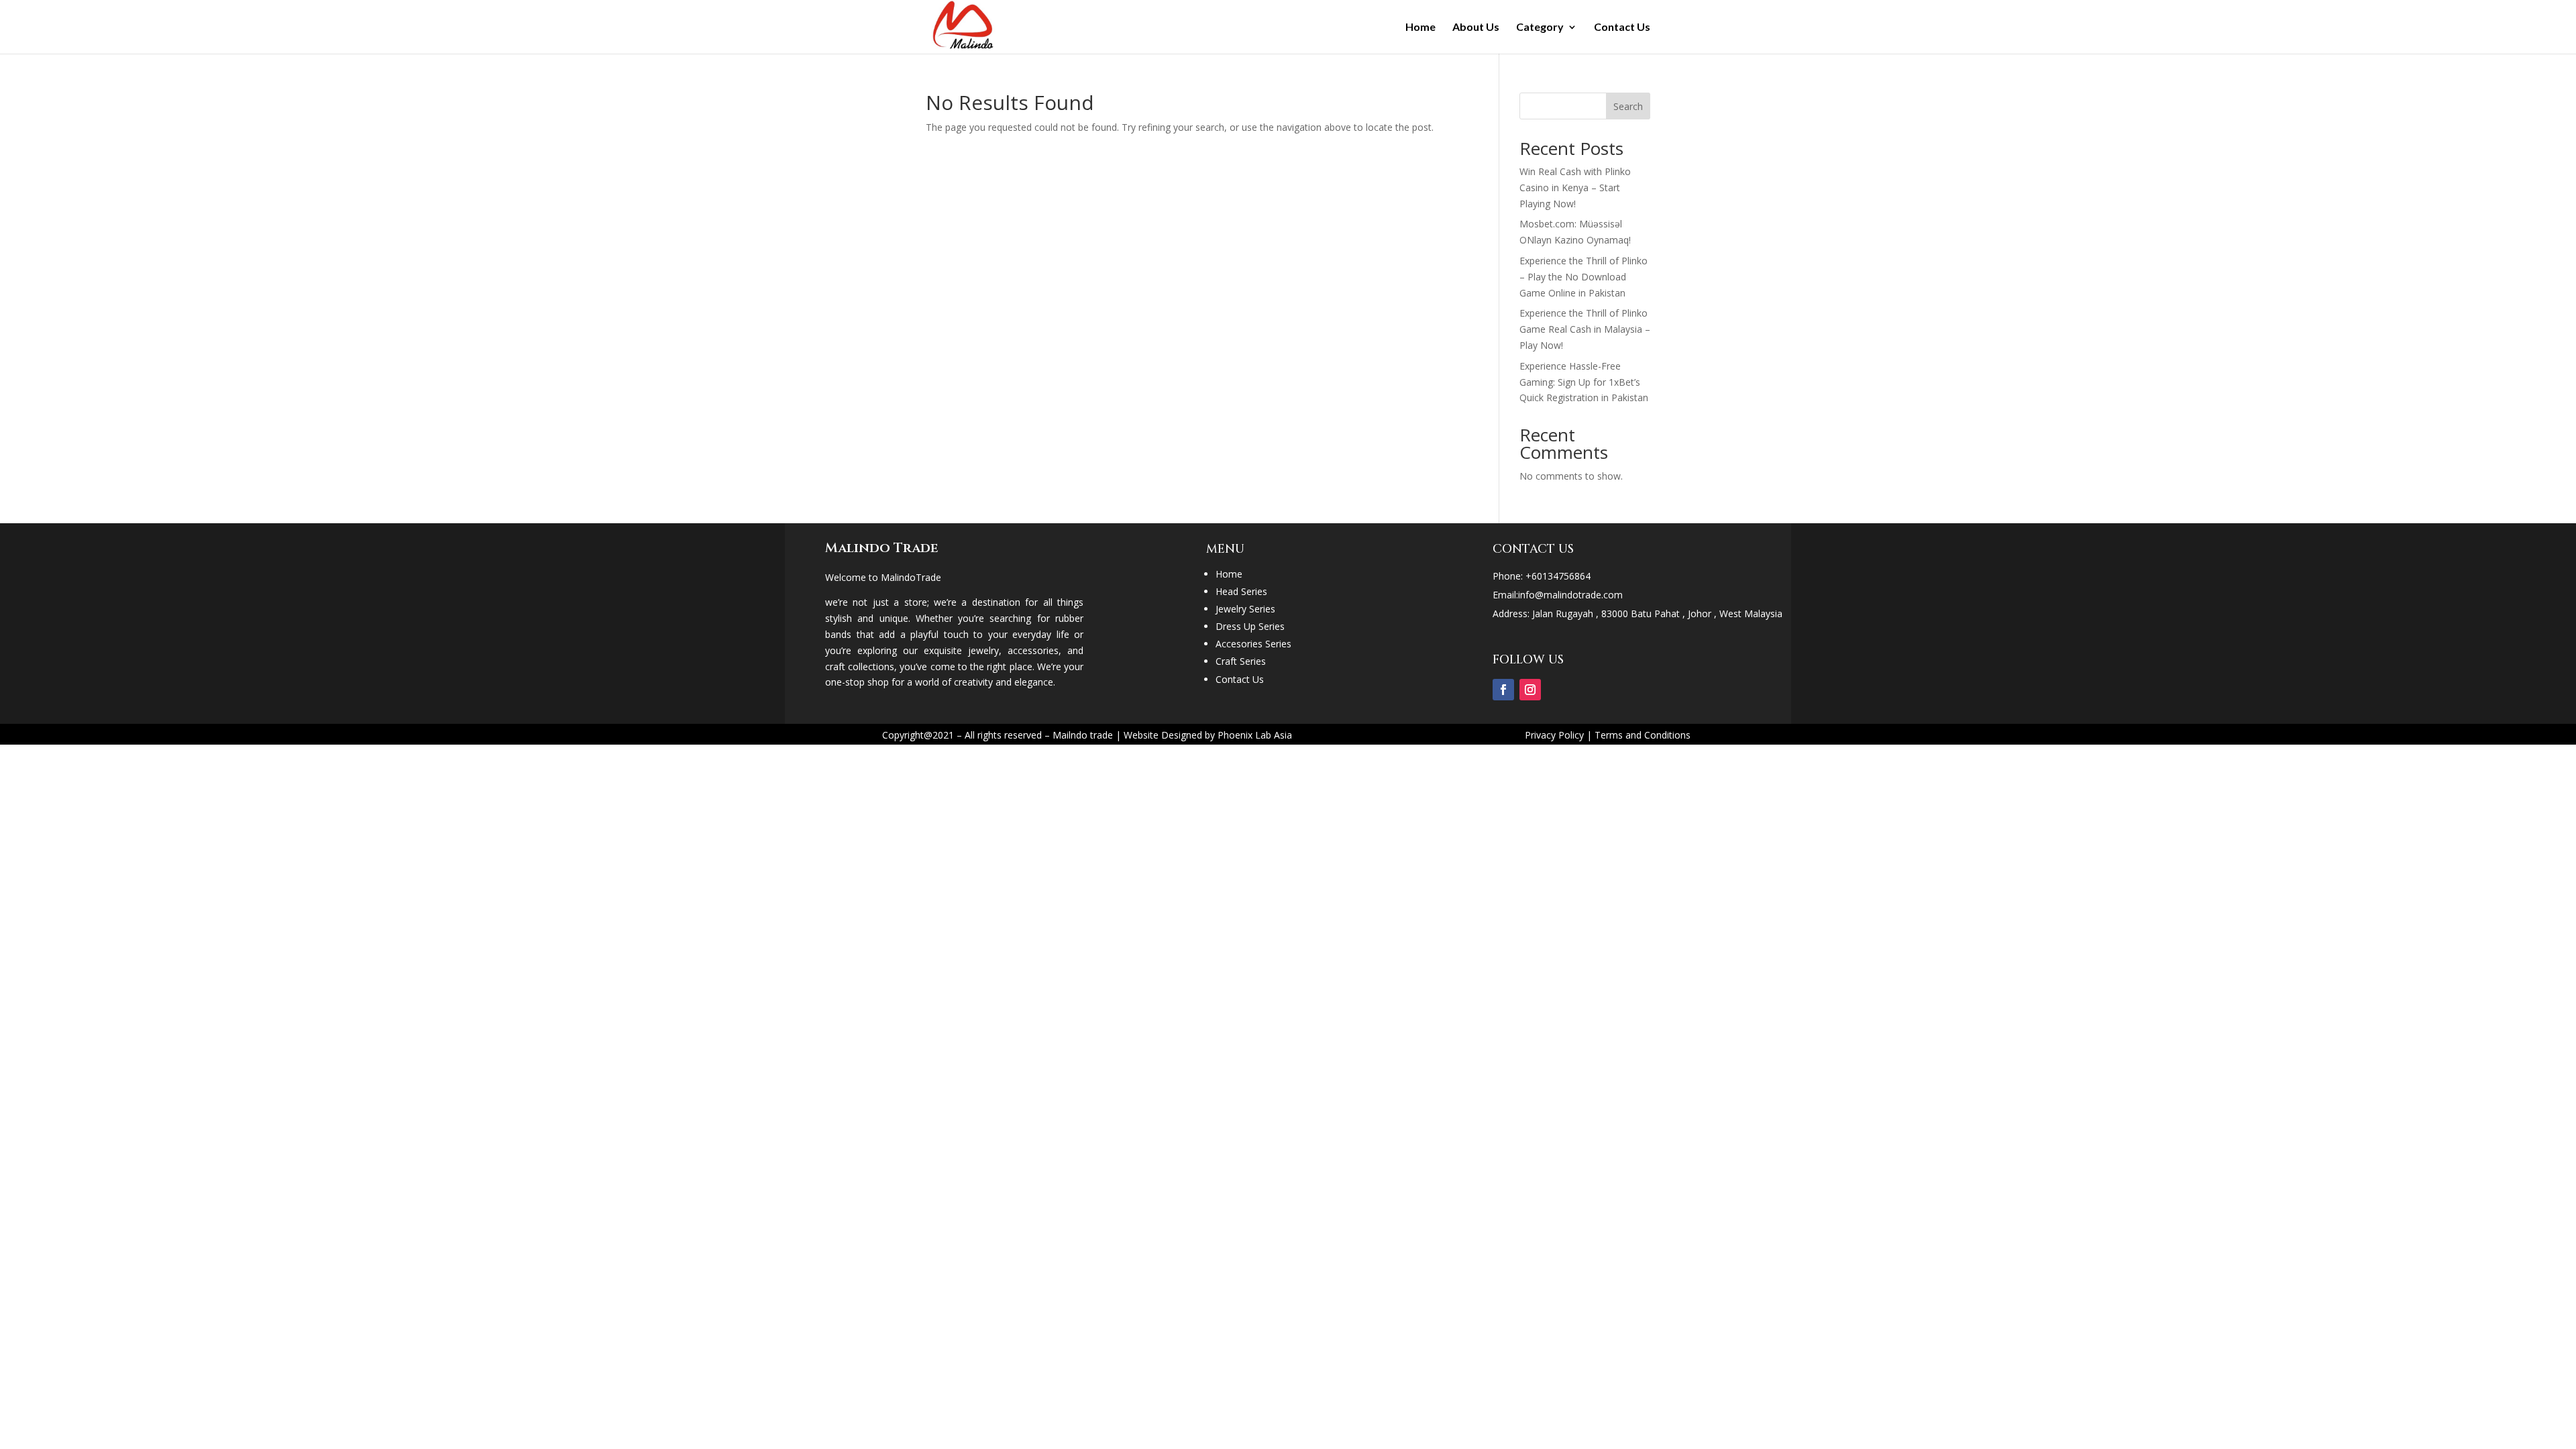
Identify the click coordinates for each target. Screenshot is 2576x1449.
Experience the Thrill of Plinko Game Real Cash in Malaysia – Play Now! (1585, 329)
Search (1628, 106)
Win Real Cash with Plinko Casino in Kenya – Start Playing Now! (1575, 187)
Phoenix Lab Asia (1255, 735)
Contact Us (1622, 28)
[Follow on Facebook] (1503, 690)
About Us (1476, 28)
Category (1540, 28)
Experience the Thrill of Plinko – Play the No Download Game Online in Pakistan (1584, 277)
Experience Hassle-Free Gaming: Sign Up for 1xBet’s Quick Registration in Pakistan (1584, 382)
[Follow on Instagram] (1530, 690)
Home (1420, 28)
